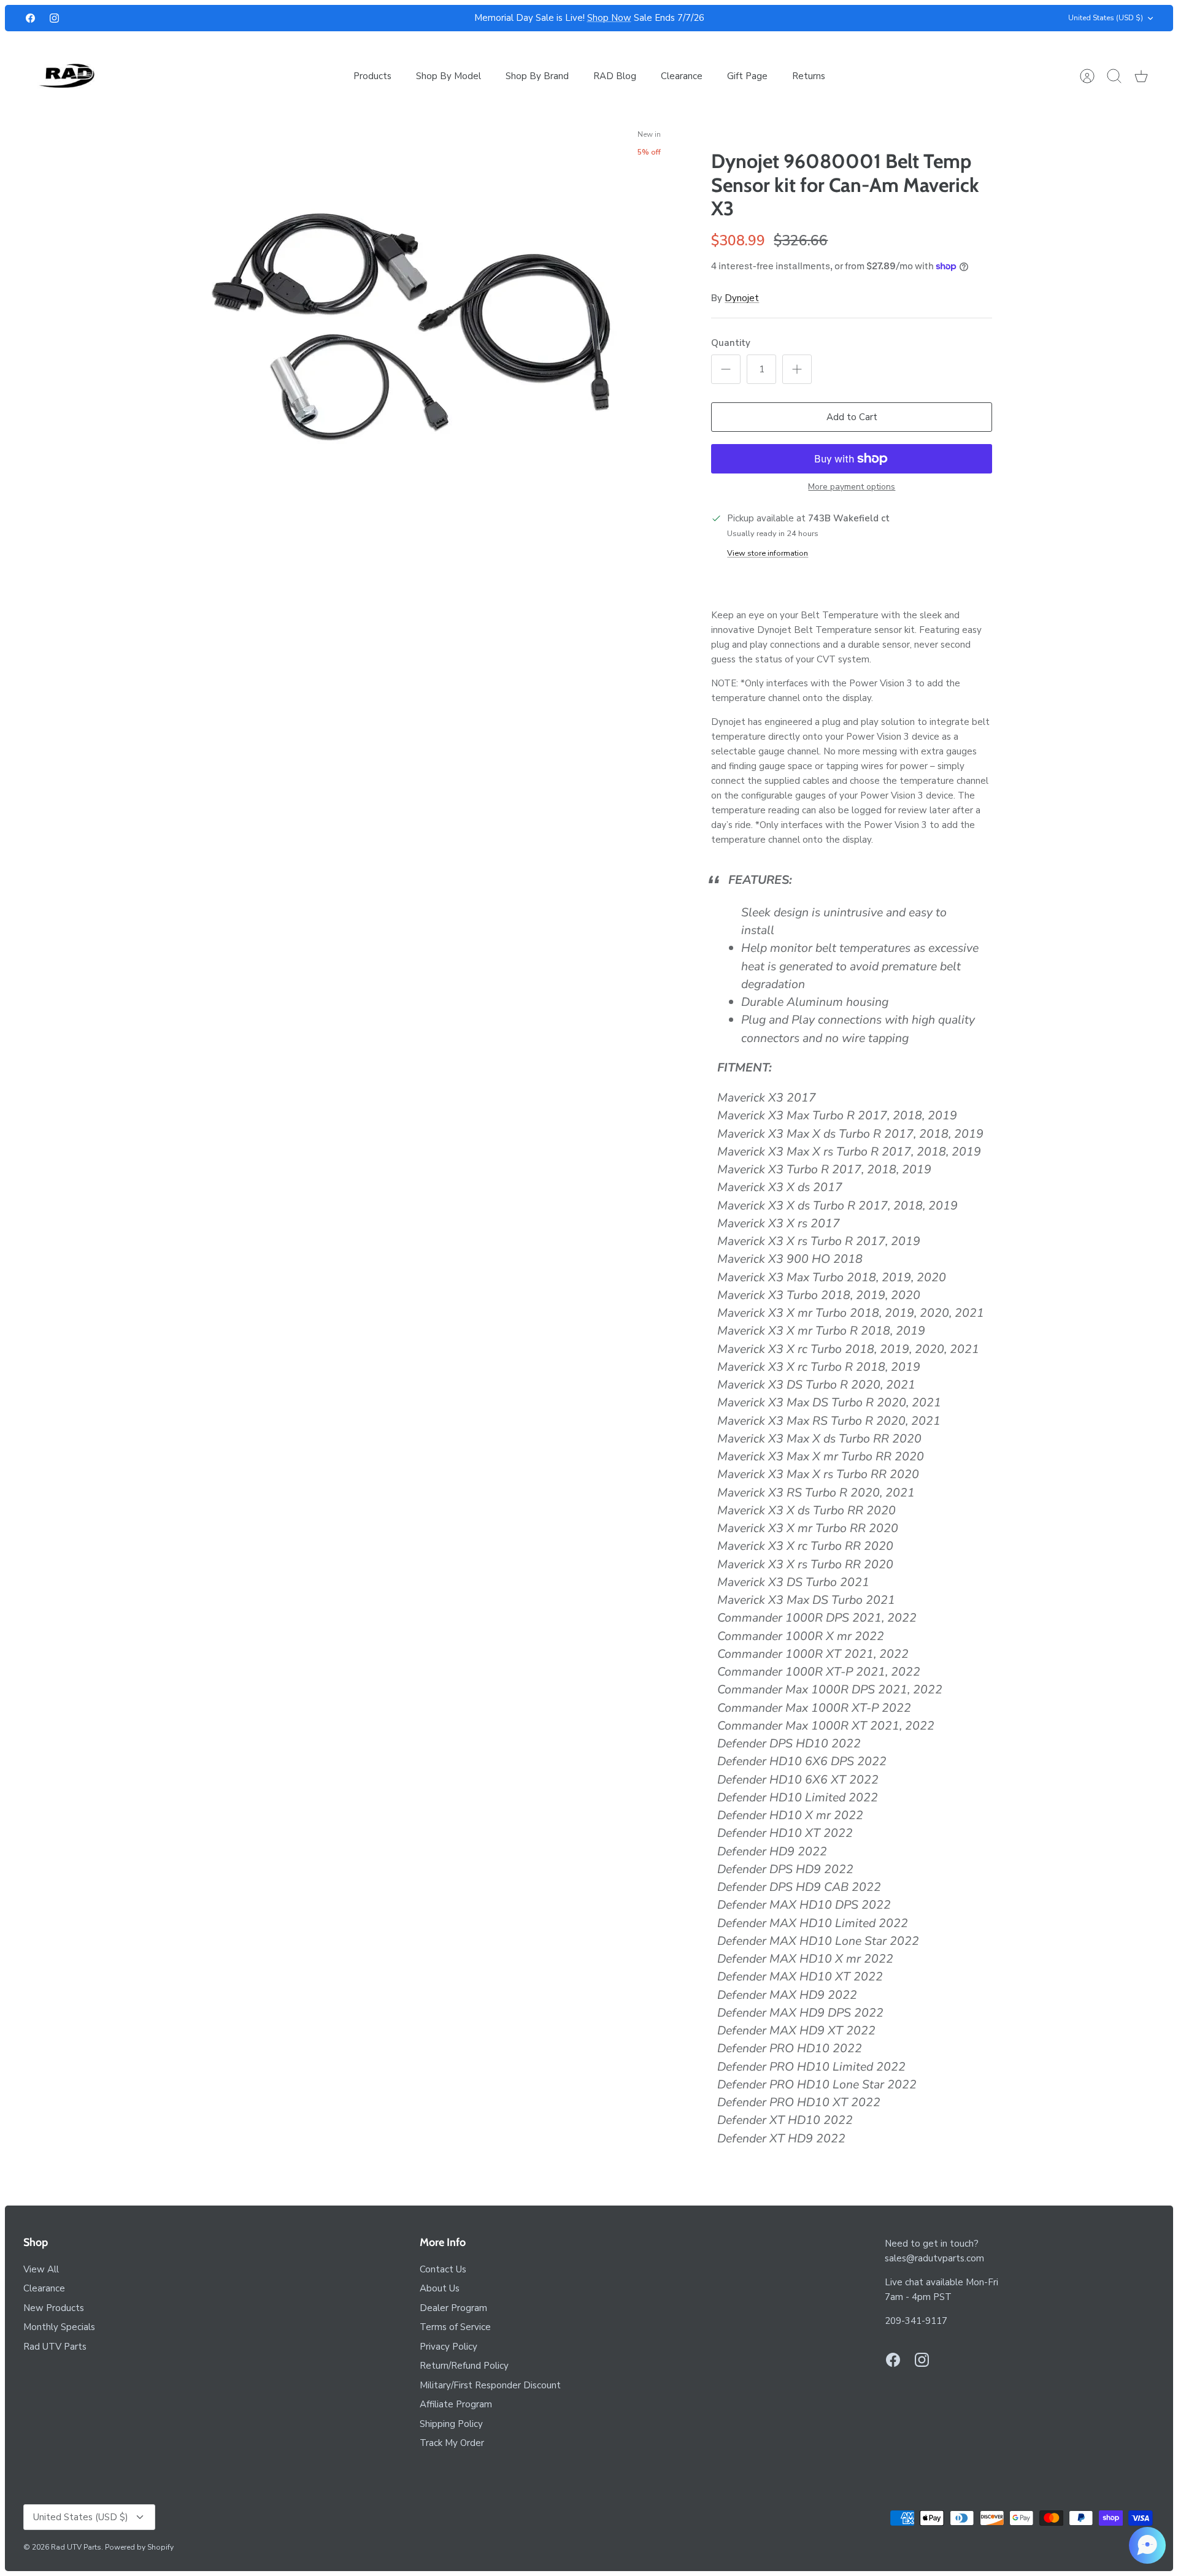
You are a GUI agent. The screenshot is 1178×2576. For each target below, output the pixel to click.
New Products (54, 2308)
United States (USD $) (1106, 18)
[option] (412, 335)
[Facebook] (30, 18)
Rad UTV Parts (55, 2347)
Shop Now (609, 18)
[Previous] (379, 18)
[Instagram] (54, 18)
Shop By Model (448, 76)
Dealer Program (453, 2308)
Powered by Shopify (139, 2547)
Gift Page (747, 76)
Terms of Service (455, 2327)
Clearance (682, 76)
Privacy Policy (448, 2347)
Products (372, 76)
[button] (1147, 2545)
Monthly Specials (59, 2327)
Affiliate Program (456, 2404)
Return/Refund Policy (464, 2366)
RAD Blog (615, 76)
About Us (440, 2288)
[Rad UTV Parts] (68, 76)
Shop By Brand (537, 76)
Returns (809, 76)
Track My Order (452, 2443)
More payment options (852, 487)
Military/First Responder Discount (490, 2385)
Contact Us (443, 2269)
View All (41, 2269)
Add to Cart (852, 417)
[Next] (799, 18)
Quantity (731, 343)
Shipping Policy (451, 2424)
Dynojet (742, 298)
